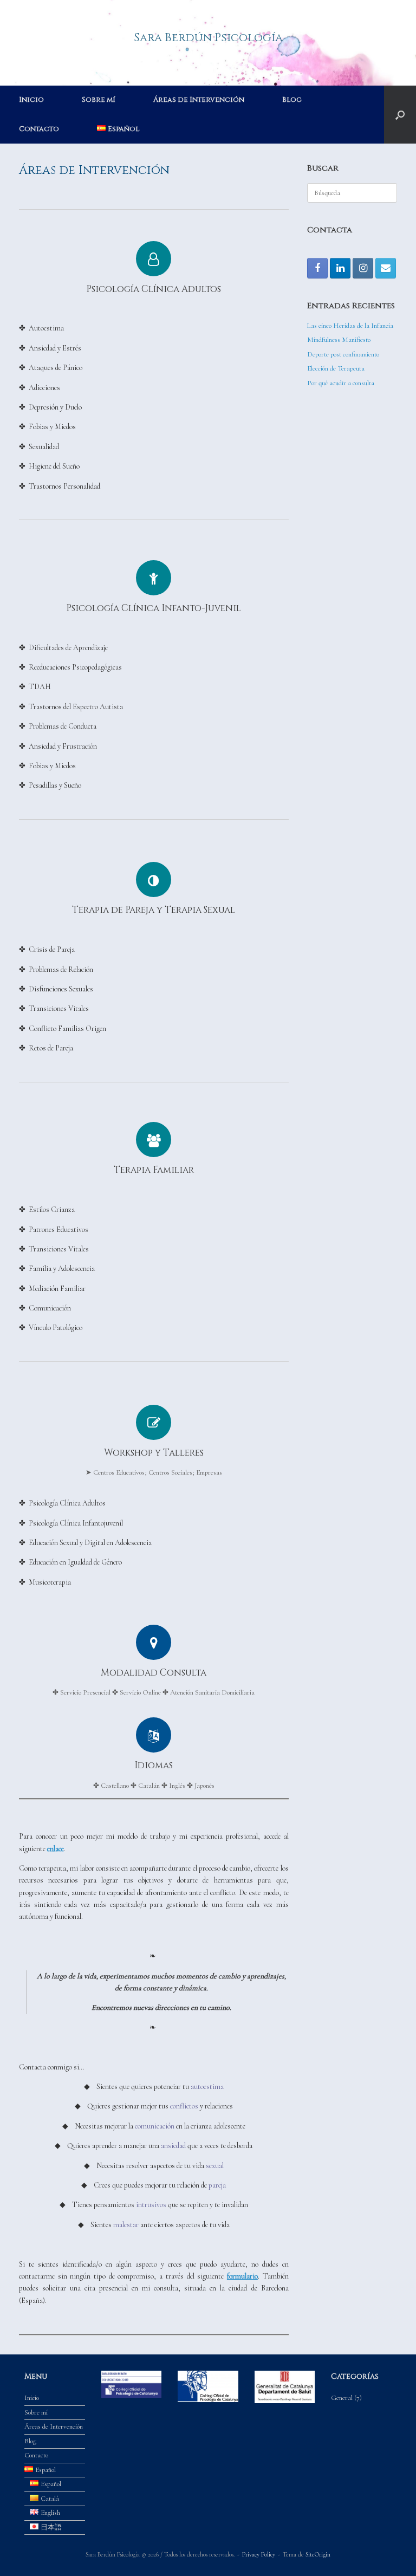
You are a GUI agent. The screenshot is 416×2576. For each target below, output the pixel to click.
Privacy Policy (259, 2554)
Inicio (31, 100)
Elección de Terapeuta (336, 368)
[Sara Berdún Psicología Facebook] (317, 268)
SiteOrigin (318, 2554)
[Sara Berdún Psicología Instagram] (363, 268)
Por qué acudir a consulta (341, 383)
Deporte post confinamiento (343, 354)
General (342, 2398)
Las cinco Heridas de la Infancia (350, 326)
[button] (400, 115)
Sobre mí (99, 100)
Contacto (39, 129)
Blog (292, 100)
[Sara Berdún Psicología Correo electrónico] (386, 268)
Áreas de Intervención (199, 100)
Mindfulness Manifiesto (339, 340)
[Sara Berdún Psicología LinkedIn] (340, 268)
